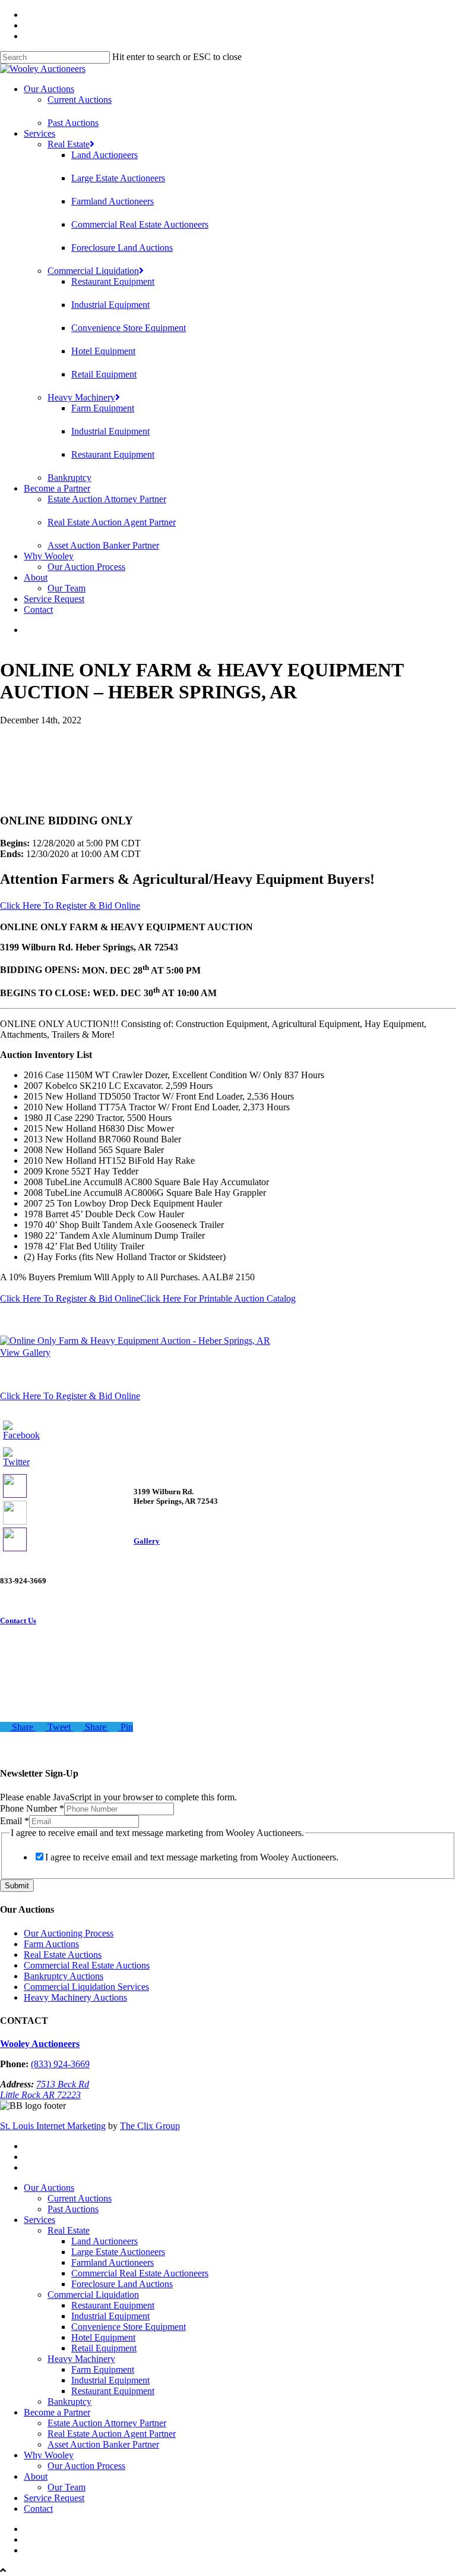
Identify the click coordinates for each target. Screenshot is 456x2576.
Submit (17, 1886)
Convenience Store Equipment (129, 328)
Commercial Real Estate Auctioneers (140, 224)
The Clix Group (150, 2126)
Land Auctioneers (104, 155)
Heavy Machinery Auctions (75, 1997)
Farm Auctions (51, 1944)
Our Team (66, 588)
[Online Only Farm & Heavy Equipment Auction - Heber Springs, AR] (135, 1341)
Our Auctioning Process (69, 1933)
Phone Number (32, 1808)
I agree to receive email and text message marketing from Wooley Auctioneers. (192, 1857)
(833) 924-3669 (60, 2064)
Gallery (147, 1541)
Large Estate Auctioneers (118, 178)
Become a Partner (57, 488)
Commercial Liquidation (93, 271)
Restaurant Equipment (113, 281)
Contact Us (18, 1621)
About (36, 577)
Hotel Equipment (103, 351)
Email (15, 1821)
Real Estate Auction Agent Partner (112, 522)
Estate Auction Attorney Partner (107, 499)
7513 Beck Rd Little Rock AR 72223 (45, 2090)
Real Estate (69, 144)
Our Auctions (49, 89)
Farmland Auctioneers (113, 201)
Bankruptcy (69, 478)
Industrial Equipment (110, 305)
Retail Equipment (104, 374)
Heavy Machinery (81, 397)
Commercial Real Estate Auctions (87, 1965)
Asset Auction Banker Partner (103, 545)
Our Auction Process (86, 567)
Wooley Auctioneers (40, 2044)
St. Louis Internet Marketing (53, 2126)
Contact (38, 610)
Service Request (54, 599)
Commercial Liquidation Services (86, 1987)
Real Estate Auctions (63, 1955)
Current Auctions (80, 100)
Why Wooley (49, 556)
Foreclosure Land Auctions (122, 248)
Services (39, 133)
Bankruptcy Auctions (64, 1976)
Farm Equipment (103, 408)
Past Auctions (73, 123)
